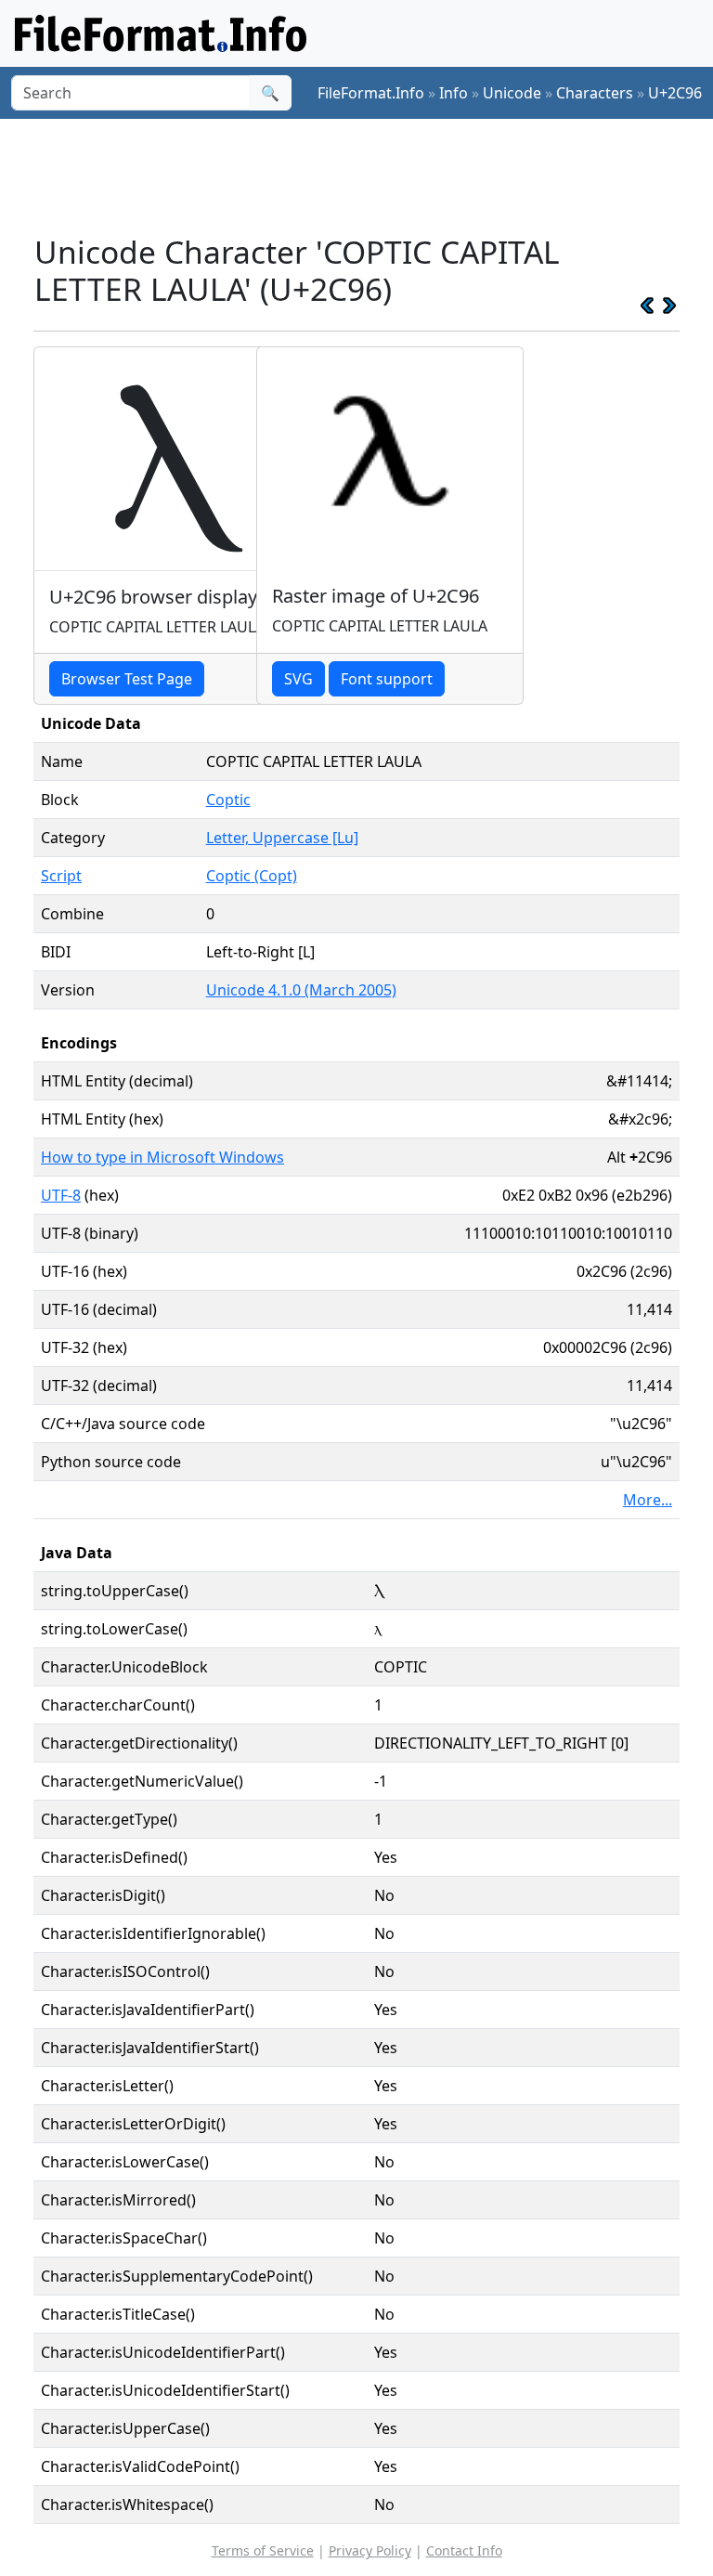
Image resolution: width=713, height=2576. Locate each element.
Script (61, 876)
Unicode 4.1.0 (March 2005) (301, 990)
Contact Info (464, 2550)
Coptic (228, 800)
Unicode (512, 93)
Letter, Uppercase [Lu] (282, 838)
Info (454, 93)
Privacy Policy (370, 2550)
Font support (387, 679)
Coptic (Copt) (252, 876)
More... (648, 1500)
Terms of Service (263, 2550)
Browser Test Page (127, 679)
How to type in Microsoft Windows (162, 1157)
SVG (298, 679)
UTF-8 (61, 1195)
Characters (595, 93)
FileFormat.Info (371, 93)
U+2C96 (675, 93)
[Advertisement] (371, 176)
